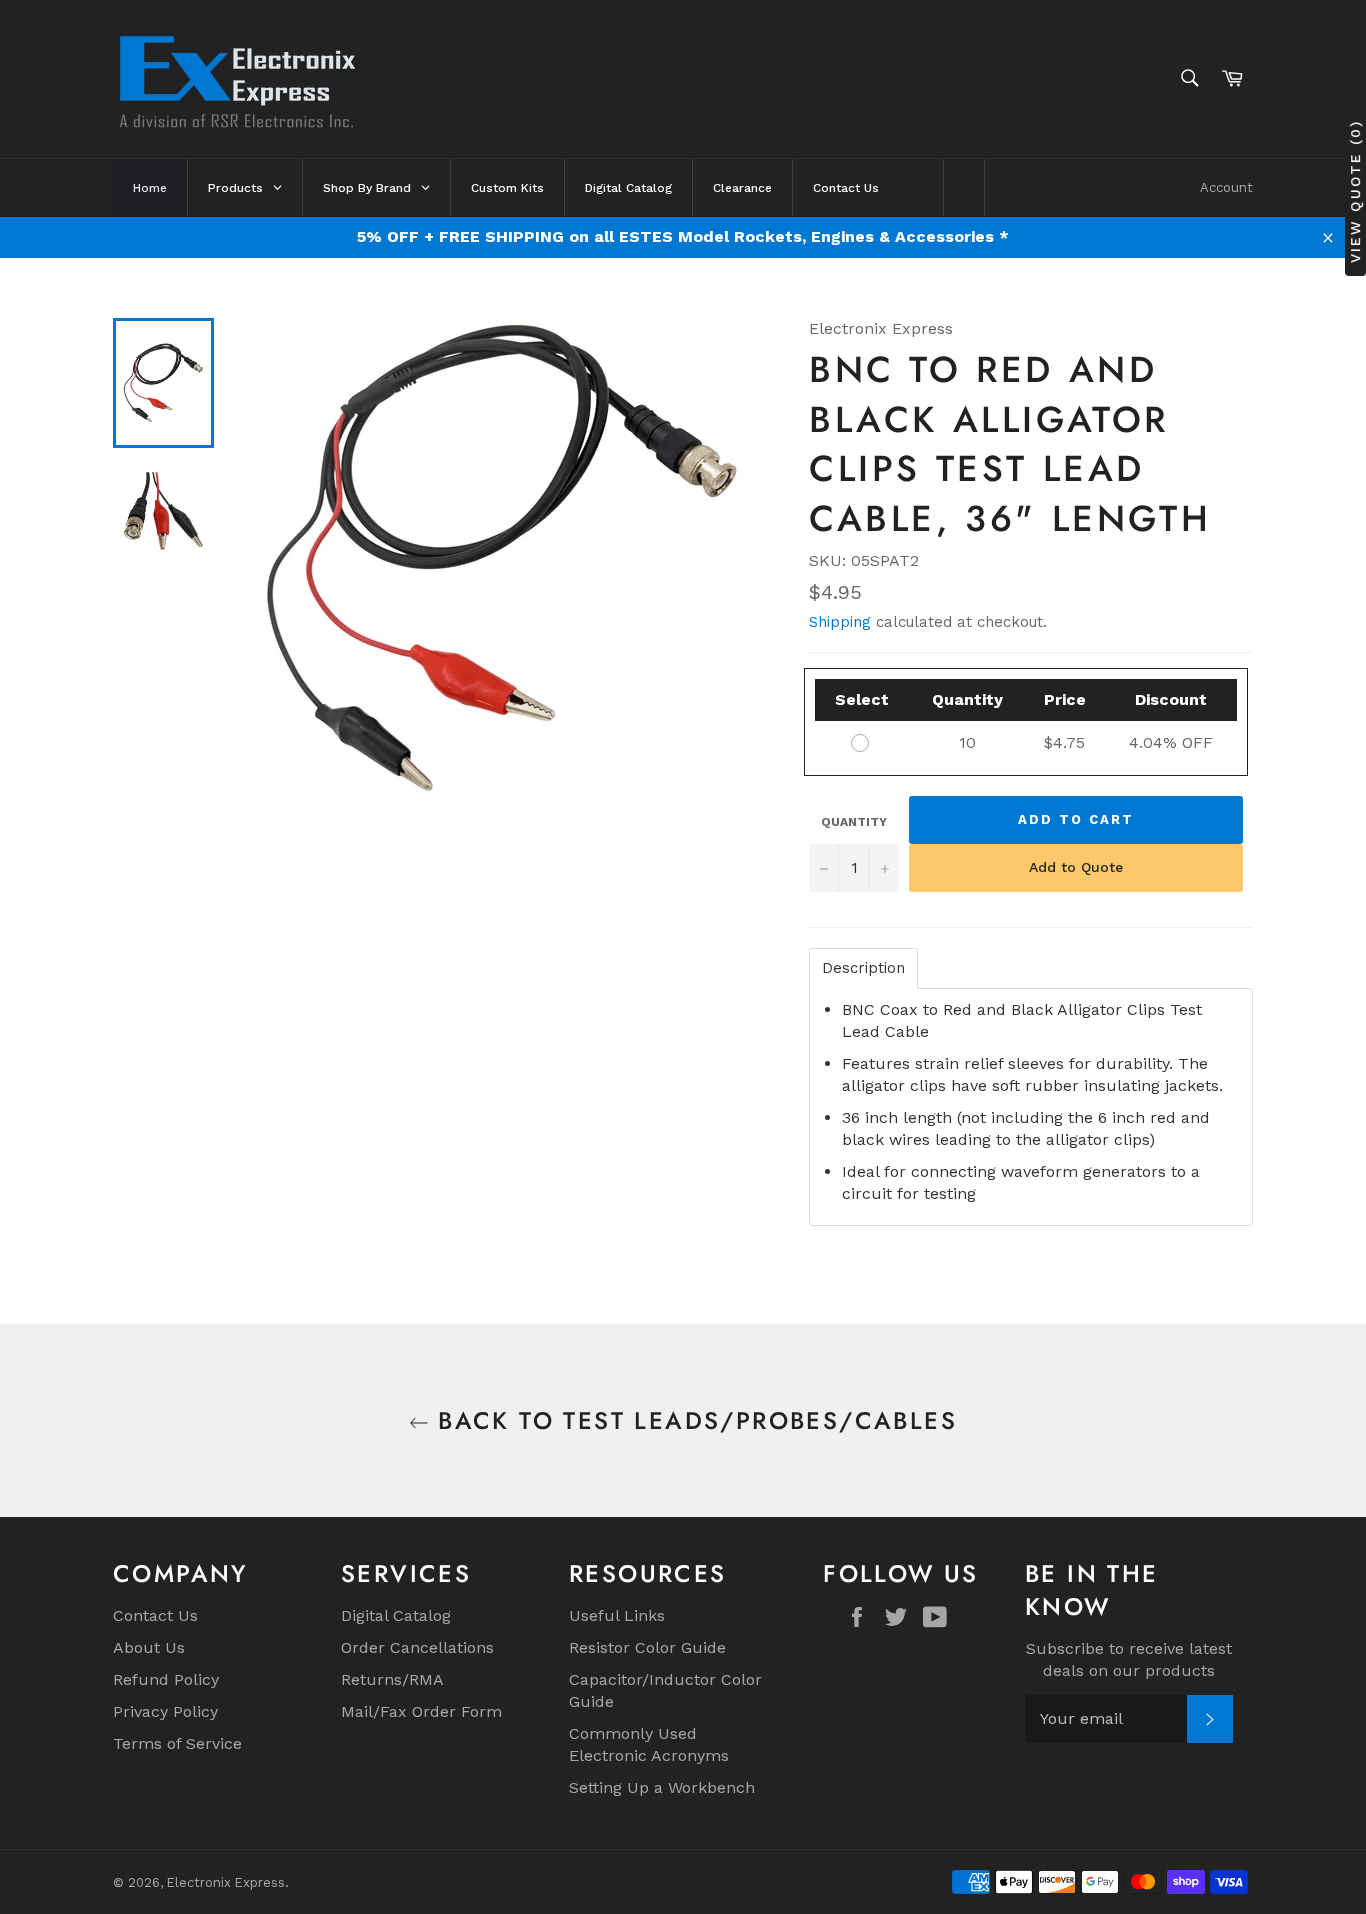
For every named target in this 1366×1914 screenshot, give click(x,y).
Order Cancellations (417, 1647)
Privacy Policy (165, 1711)
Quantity (854, 822)
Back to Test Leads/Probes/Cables (693, 1420)
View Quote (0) (1355, 190)
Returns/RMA (392, 1679)
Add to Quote (1076, 867)
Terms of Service (177, 1743)
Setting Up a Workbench (662, 1787)
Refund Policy (166, 1679)
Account (1226, 187)
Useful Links (617, 1615)
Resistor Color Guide (647, 1647)
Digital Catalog (396, 1615)
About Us (149, 1647)
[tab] (863, 968)
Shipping (840, 622)
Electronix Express (226, 1882)
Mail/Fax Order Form (421, 1711)
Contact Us (155, 1615)
